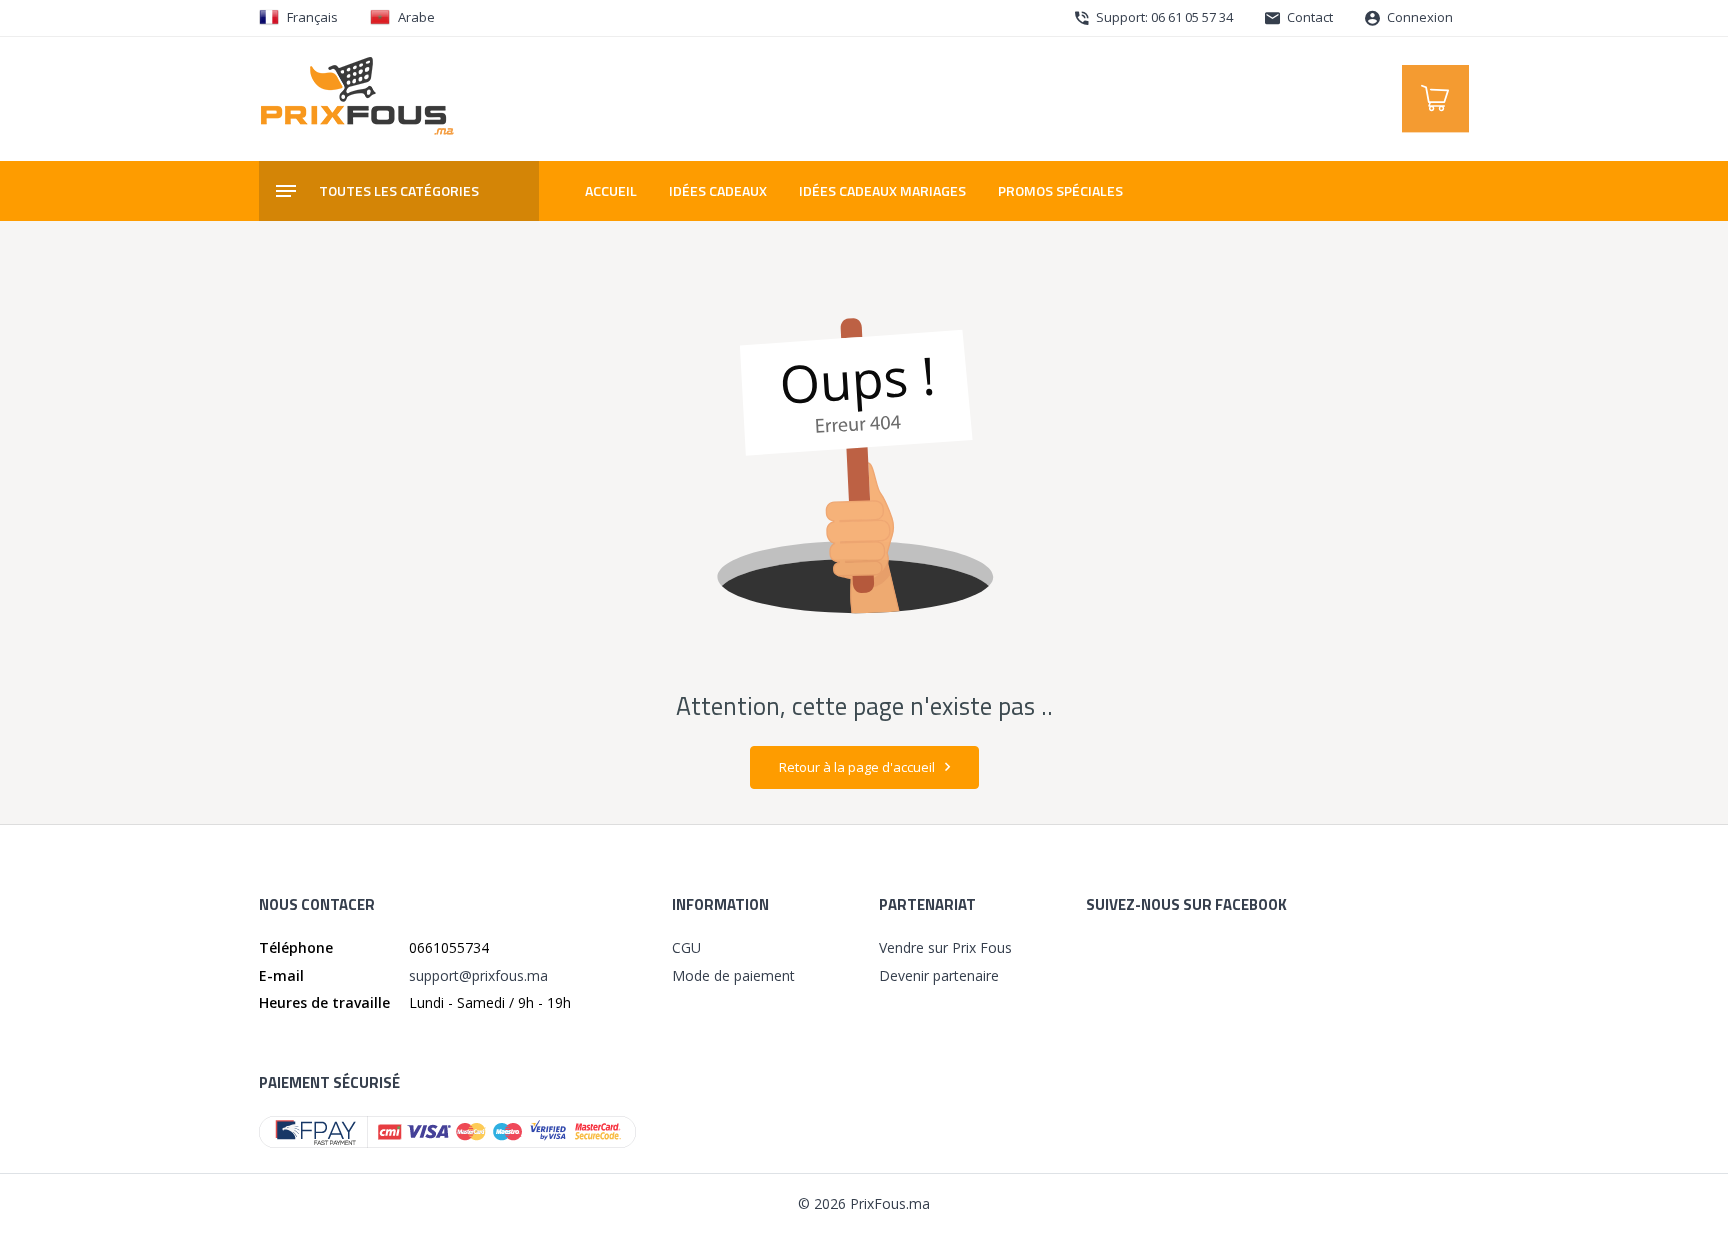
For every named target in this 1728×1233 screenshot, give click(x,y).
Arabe (416, 17)
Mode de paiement (733, 975)
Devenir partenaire (939, 975)
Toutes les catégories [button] (399, 190)
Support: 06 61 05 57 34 (1163, 17)
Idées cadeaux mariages (882, 190)
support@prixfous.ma (478, 975)
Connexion (1418, 17)
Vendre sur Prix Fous (945, 947)
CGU (686, 947)
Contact (1308, 17)
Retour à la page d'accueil (858, 767)
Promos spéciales (1060, 190)
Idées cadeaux (718, 190)
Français (312, 17)
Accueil (611, 190)
